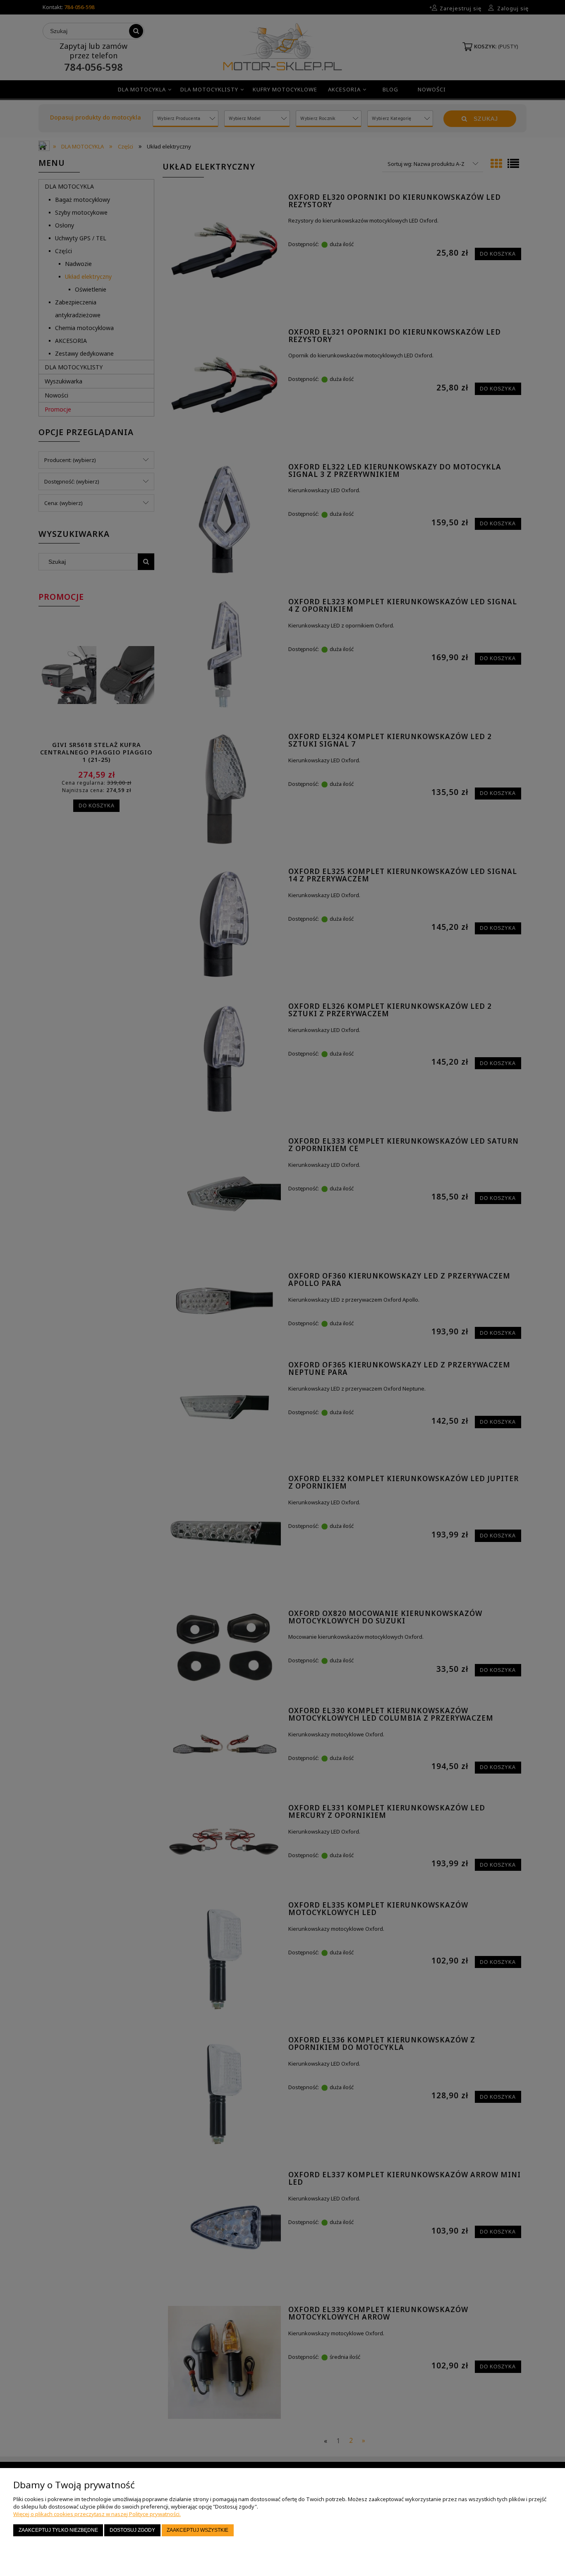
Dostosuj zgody (132, 2530)
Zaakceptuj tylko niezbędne (58, 2530)
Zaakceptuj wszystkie (198, 2530)
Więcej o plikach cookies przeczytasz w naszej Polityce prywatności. (97, 2514)
